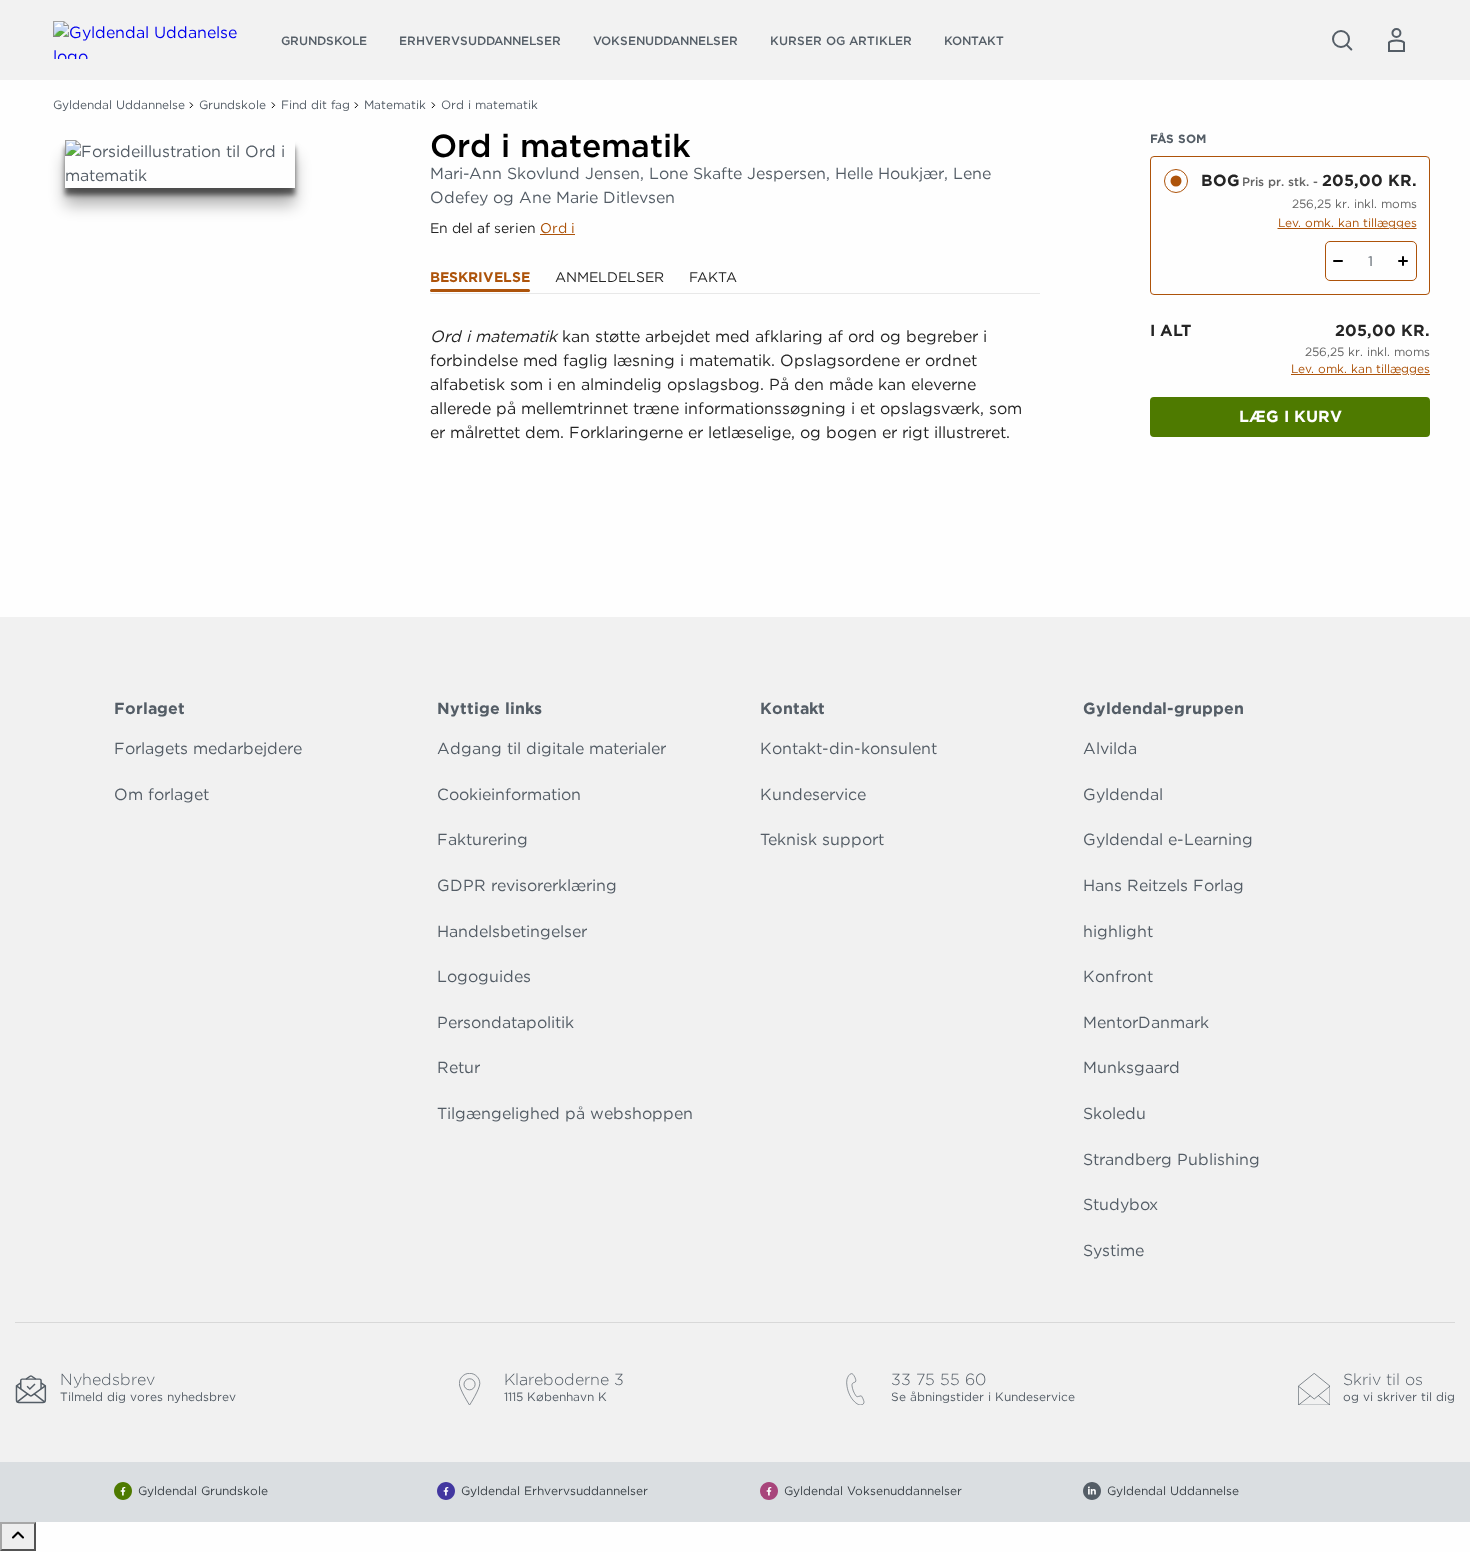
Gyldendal (1123, 794)
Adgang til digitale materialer (551, 748)
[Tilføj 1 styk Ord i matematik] (1403, 261)
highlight (1118, 931)
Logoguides (484, 976)
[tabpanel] (735, 421)
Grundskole (324, 40)
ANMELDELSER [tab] (609, 277)
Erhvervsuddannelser (480, 40)
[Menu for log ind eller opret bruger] (1396, 40)
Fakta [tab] (713, 277)
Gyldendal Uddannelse (119, 104)
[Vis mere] (735, 506)
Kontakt (974, 40)
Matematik (395, 104)
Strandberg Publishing (1171, 1159)
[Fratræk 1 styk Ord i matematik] (1338, 261)
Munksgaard (1131, 1067)
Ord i (557, 228)
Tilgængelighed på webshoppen (565, 1113)
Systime (1113, 1250)
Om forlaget (161, 794)
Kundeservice (813, 794)
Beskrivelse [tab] (480, 277)
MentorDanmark (1146, 1022)
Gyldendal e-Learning (1168, 839)
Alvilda (1110, 748)
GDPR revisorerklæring (527, 885)
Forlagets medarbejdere (208, 748)
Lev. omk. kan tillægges (1347, 222)
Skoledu (1114, 1113)
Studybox (1120, 1204)
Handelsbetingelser (512, 931)
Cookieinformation (509, 794)
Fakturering (482, 839)
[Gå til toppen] (18, 1536)
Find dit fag (315, 104)
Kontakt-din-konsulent (848, 748)
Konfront (1118, 976)
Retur (458, 1067)
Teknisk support (822, 839)
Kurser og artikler (841, 40)
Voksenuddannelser (665, 40)
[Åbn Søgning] (1342, 40)
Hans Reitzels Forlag (1163, 885)
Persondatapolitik (505, 1022)
